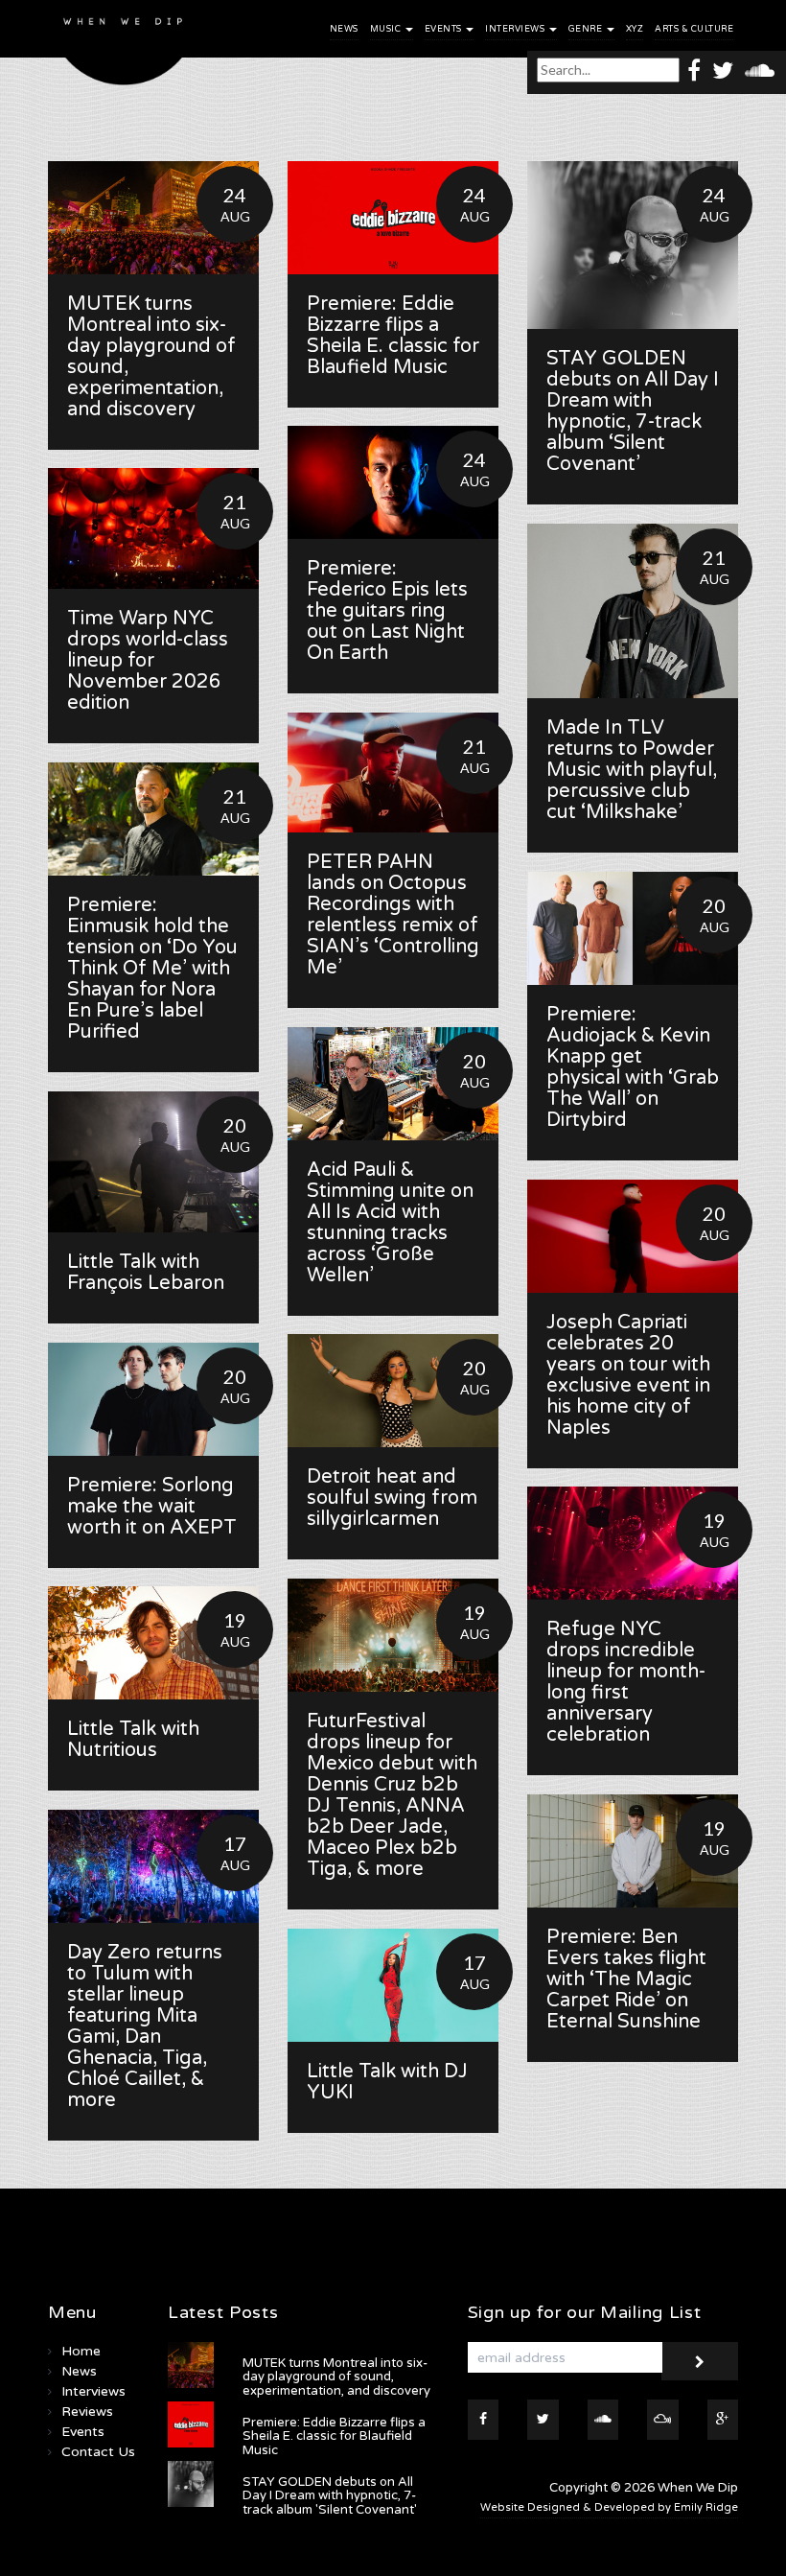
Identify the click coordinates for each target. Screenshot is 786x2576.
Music (387, 29)
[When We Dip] (124, 47)
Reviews (87, 2412)
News (344, 29)
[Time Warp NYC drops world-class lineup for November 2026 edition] (153, 528)
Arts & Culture (694, 29)
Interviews (516, 29)
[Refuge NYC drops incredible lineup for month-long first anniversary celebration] (633, 1543)
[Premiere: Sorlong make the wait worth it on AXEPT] (153, 1399)
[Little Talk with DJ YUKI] (393, 1985)
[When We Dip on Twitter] (723, 70)
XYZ (635, 29)
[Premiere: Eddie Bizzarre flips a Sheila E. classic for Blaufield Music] (393, 218)
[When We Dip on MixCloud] (663, 2420)
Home (81, 2351)
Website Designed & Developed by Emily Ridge (609, 2507)
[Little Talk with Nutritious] (153, 1643)
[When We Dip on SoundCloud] (760, 70)
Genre (587, 29)
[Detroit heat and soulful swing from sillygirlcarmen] (393, 1391)
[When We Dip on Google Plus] (723, 2420)
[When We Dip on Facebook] (694, 70)
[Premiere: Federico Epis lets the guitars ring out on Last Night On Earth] (393, 482)
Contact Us (98, 2452)
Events (445, 29)
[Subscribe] (700, 2361)
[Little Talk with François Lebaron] (153, 1162)
